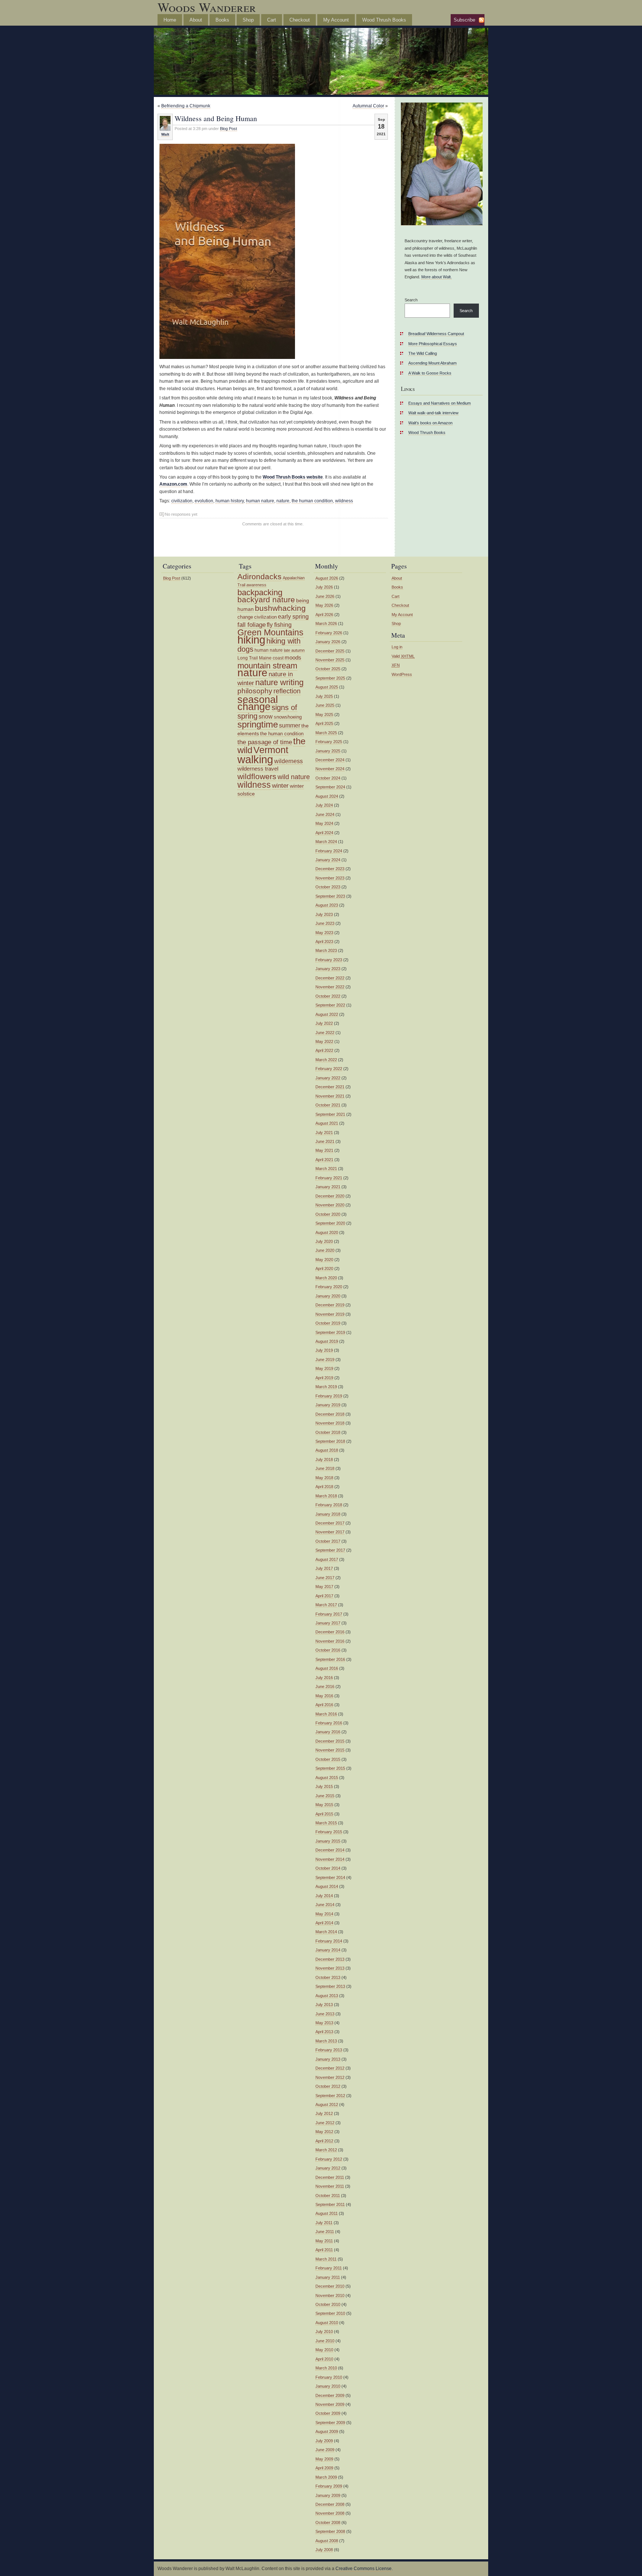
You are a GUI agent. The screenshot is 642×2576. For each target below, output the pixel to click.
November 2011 (330, 2186)
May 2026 (324, 605)
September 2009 (330, 2423)
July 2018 (324, 1459)
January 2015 (328, 1841)
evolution (204, 501)
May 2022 (324, 1041)
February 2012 (329, 2159)
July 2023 (324, 914)
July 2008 (324, 2550)
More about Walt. (437, 277)
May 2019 (324, 1368)
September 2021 (330, 1114)
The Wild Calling (423, 353)
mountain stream (267, 666)
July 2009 (324, 2441)
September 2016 (330, 1659)
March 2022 (326, 1060)
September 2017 (330, 1550)
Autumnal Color (368, 106)
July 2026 (324, 587)
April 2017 (324, 1596)
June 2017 (325, 1578)
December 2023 (330, 869)
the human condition (312, 501)
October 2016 (328, 1650)
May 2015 (324, 1805)
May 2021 (324, 1150)
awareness (256, 585)
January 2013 (328, 2059)
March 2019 (326, 1387)
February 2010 (329, 2377)
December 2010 (330, 2286)
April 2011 (324, 2250)
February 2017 (329, 1614)
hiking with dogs (269, 645)
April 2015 (324, 1814)
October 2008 (328, 2522)
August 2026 (327, 578)
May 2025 (324, 715)
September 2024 (330, 787)
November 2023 (330, 878)
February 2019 (329, 1396)
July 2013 (324, 2005)
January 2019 (328, 1405)
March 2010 (326, 2368)
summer (290, 725)
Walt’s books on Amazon (430, 423)
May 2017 (324, 1587)
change (245, 617)
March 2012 (326, 2150)
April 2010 (324, 2359)
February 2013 (329, 2050)
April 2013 (324, 2032)
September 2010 (330, 2313)
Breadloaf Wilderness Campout (436, 334)
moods (293, 657)
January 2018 (328, 1514)
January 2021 (328, 1187)
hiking (251, 640)
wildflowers (257, 776)
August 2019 (327, 1341)
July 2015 (324, 1786)
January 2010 (328, 2386)
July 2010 (324, 2332)
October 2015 (328, 1759)
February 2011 (329, 2268)
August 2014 (327, 1886)
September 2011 (330, 2204)
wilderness (288, 761)
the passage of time (265, 742)
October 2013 (328, 1977)
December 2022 (330, 978)
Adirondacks (260, 576)
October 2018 (328, 1432)
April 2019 (324, 1378)
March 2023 (326, 950)
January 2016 (328, 1732)
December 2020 (330, 1196)
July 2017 (324, 1568)
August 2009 (327, 2431)
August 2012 (327, 2104)
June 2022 (325, 1033)
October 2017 (328, 1541)
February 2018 (329, 1505)
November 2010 (330, 2295)
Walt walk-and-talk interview (433, 413)
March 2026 (326, 623)
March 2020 (326, 1278)
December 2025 (330, 651)
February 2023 (329, 960)
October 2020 (328, 1214)
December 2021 (330, 1087)
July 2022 (324, 1023)
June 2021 (325, 1141)
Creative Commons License (364, 2569)
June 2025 (325, 705)
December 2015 (330, 1741)
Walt (165, 134)
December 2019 (330, 1305)
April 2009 (324, 2468)
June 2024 (325, 814)
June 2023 (325, 923)
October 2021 (328, 1105)
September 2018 (330, 1441)
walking (255, 759)
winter (280, 785)
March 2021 (326, 1169)
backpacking (260, 592)
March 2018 (326, 1496)
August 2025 (327, 687)
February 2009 (329, 2486)
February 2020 (329, 1287)
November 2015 (330, 1750)
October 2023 (328, 887)
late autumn (294, 650)
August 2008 (327, 2541)
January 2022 (328, 1078)
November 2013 (330, 1968)
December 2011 (330, 2177)
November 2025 (330, 660)
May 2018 (324, 1478)
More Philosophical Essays (433, 344)
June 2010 (325, 2341)
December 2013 (330, 1959)
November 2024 (330, 769)
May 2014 (324, 1914)
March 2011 (326, 2259)
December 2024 (330, 760)
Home (170, 20)
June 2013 (325, 2014)
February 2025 (329, 742)
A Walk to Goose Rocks (430, 373)
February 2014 (329, 1941)
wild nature (294, 777)
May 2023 (324, 933)
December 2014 (330, 1850)
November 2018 (330, 1423)
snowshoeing (288, 717)
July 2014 (324, 1896)
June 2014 (325, 1905)
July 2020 (324, 1241)
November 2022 (330, 987)
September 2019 (330, 1332)
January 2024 (328, 860)
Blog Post (228, 129)
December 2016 (330, 1632)
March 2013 (326, 2041)
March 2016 (326, 1714)
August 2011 (327, 2213)
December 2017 (330, 1523)
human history (230, 501)
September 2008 (330, 2531)
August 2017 (327, 1559)
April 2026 (324, 615)
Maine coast (271, 658)
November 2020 (330, 1205)
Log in (397, 647)
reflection (287, 691)
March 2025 (326, 733)
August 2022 (327, 1014)
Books (222, 20)
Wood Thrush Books (384, 20)
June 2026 (325, 596)
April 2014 (324, 1923)
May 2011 (324, 2241)
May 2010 (324, 2350)
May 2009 (324, 2459)
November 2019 (330, 1314)
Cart (272, 20)
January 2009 (328, 2495)
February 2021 (329, 1178)
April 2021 (324, 1160)
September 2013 (330, 1986)
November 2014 (330, 1859)
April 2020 (324, 1268)
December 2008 (330, 2504)
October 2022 (328, 996)
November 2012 (330, 2077)
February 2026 (329, 633)
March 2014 (326, 1932)
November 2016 (330, 1641)
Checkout (300, 20)
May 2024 (324, 823)
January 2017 (328, 1623)
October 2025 (328, 669)
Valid (403, 656)
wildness (344, 501)
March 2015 (326, 1823)
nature (283, 501)
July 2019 (324, 1350)
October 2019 (328, 1323)
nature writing (279, 682)
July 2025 (324, 696)
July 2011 (324, 2223)
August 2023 (327, 905)
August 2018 (327, 1450)
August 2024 (327, 796)
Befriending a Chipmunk (186, 106)
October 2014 (328, 1868)
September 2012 (330, 2096)
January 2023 (328, 969)
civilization (182, 501)
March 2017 (326, 1605)
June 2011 (325, 2232)
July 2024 (324, 805)
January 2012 (328, 2168)
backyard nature (266, 600)
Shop (248, 20)
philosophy (255, 691)
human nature (260, 501)
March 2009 (326, 2477)
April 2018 (324, 1487)
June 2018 (325, 1468)
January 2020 (328, 1296)
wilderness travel (258, 769)
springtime (258, 724)
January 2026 (328, 642)
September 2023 (330, 896)
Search (411, 300)
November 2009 (330, 2404)
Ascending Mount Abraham (432, 363)
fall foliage (252, 625)
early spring (293, 617)
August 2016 (327, 1668)
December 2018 (330, 1414)
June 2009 (325, 2450)
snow (266, 717)
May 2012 (324, 2132)
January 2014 (328, 1950)
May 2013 (324, 2023)
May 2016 (324, 1696)
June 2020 (325, 1250)
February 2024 (329, 851)
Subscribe (464, 20)
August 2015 (327, 1778)
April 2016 (324, 1705)
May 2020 (324, 1260)
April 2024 (324, 833)
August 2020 (327, 1232)
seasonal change (258, 703)
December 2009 (330, 2395)
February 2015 (329, 1832)
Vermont (271, 750)
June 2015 (325, 1796)
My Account (336, 20)
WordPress (402, 674)
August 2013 (327, 1996)
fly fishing (279, 625)
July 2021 (324, 1133)
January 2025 (328, 751)
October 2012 (328, 2086)
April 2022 (324, 1050)
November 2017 (330, 1532)
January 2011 (328, 2277)
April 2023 (324, 942)
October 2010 (328, 2304)
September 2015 (330, 1768)
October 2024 (328, 778)
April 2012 (324, 2141)
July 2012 (324, 2113)
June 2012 (325, 2123)
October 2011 (328, 2196)
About (196, 20)
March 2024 (326, 842)
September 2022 (330, 1005)
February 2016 (329, 1723)
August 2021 (327, 1123)
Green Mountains (270, 632)
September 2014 (330, 1877)
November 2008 (330, 2513)
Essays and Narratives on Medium (440, 403)
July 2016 (324, 1678)
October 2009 (328, 2413)
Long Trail (248, 658)
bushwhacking (280, 608)
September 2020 (330, 1223)
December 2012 (330, 2068)
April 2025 (324, 723)
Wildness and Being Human (216, 118)
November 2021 (330, 1096)
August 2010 (327, 2323)
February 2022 (329, 1069)
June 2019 (325, 1360)
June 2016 (325, 1686)
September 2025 (330, 678)
